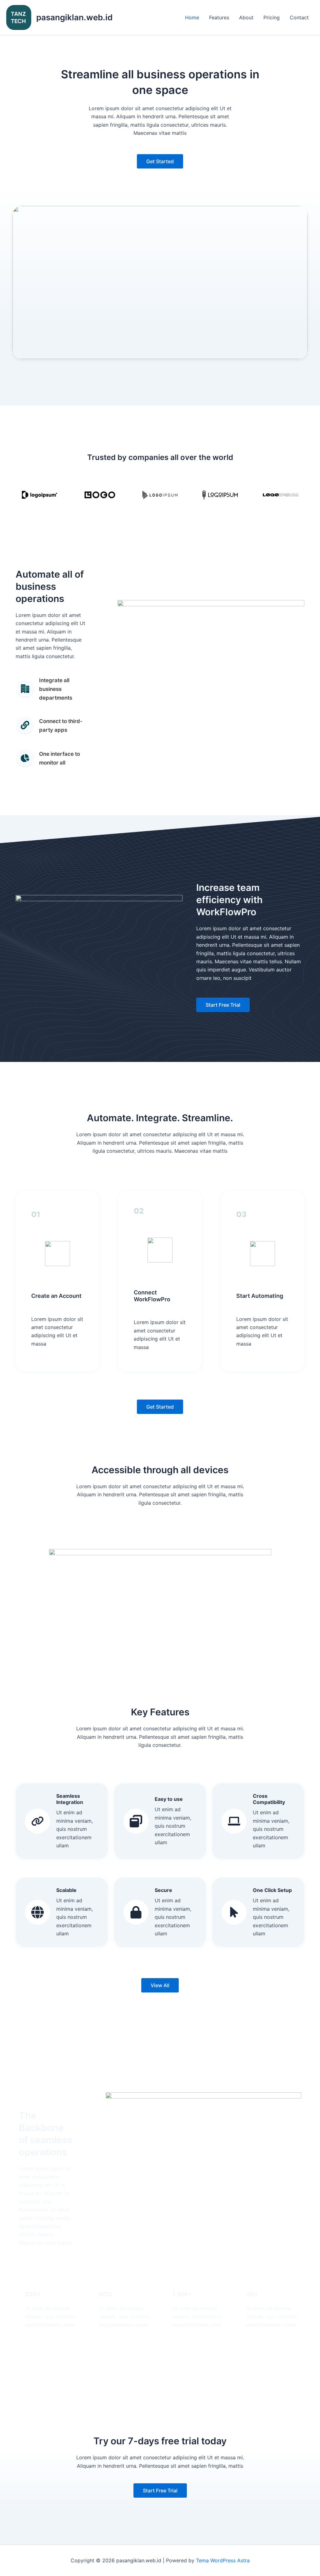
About (246, 17)
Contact (299, 17)
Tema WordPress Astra (223, 2560)
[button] (160, 161)
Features (219, 17)
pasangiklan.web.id (74, 17)
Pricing (272, 17)
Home (192, 17)
